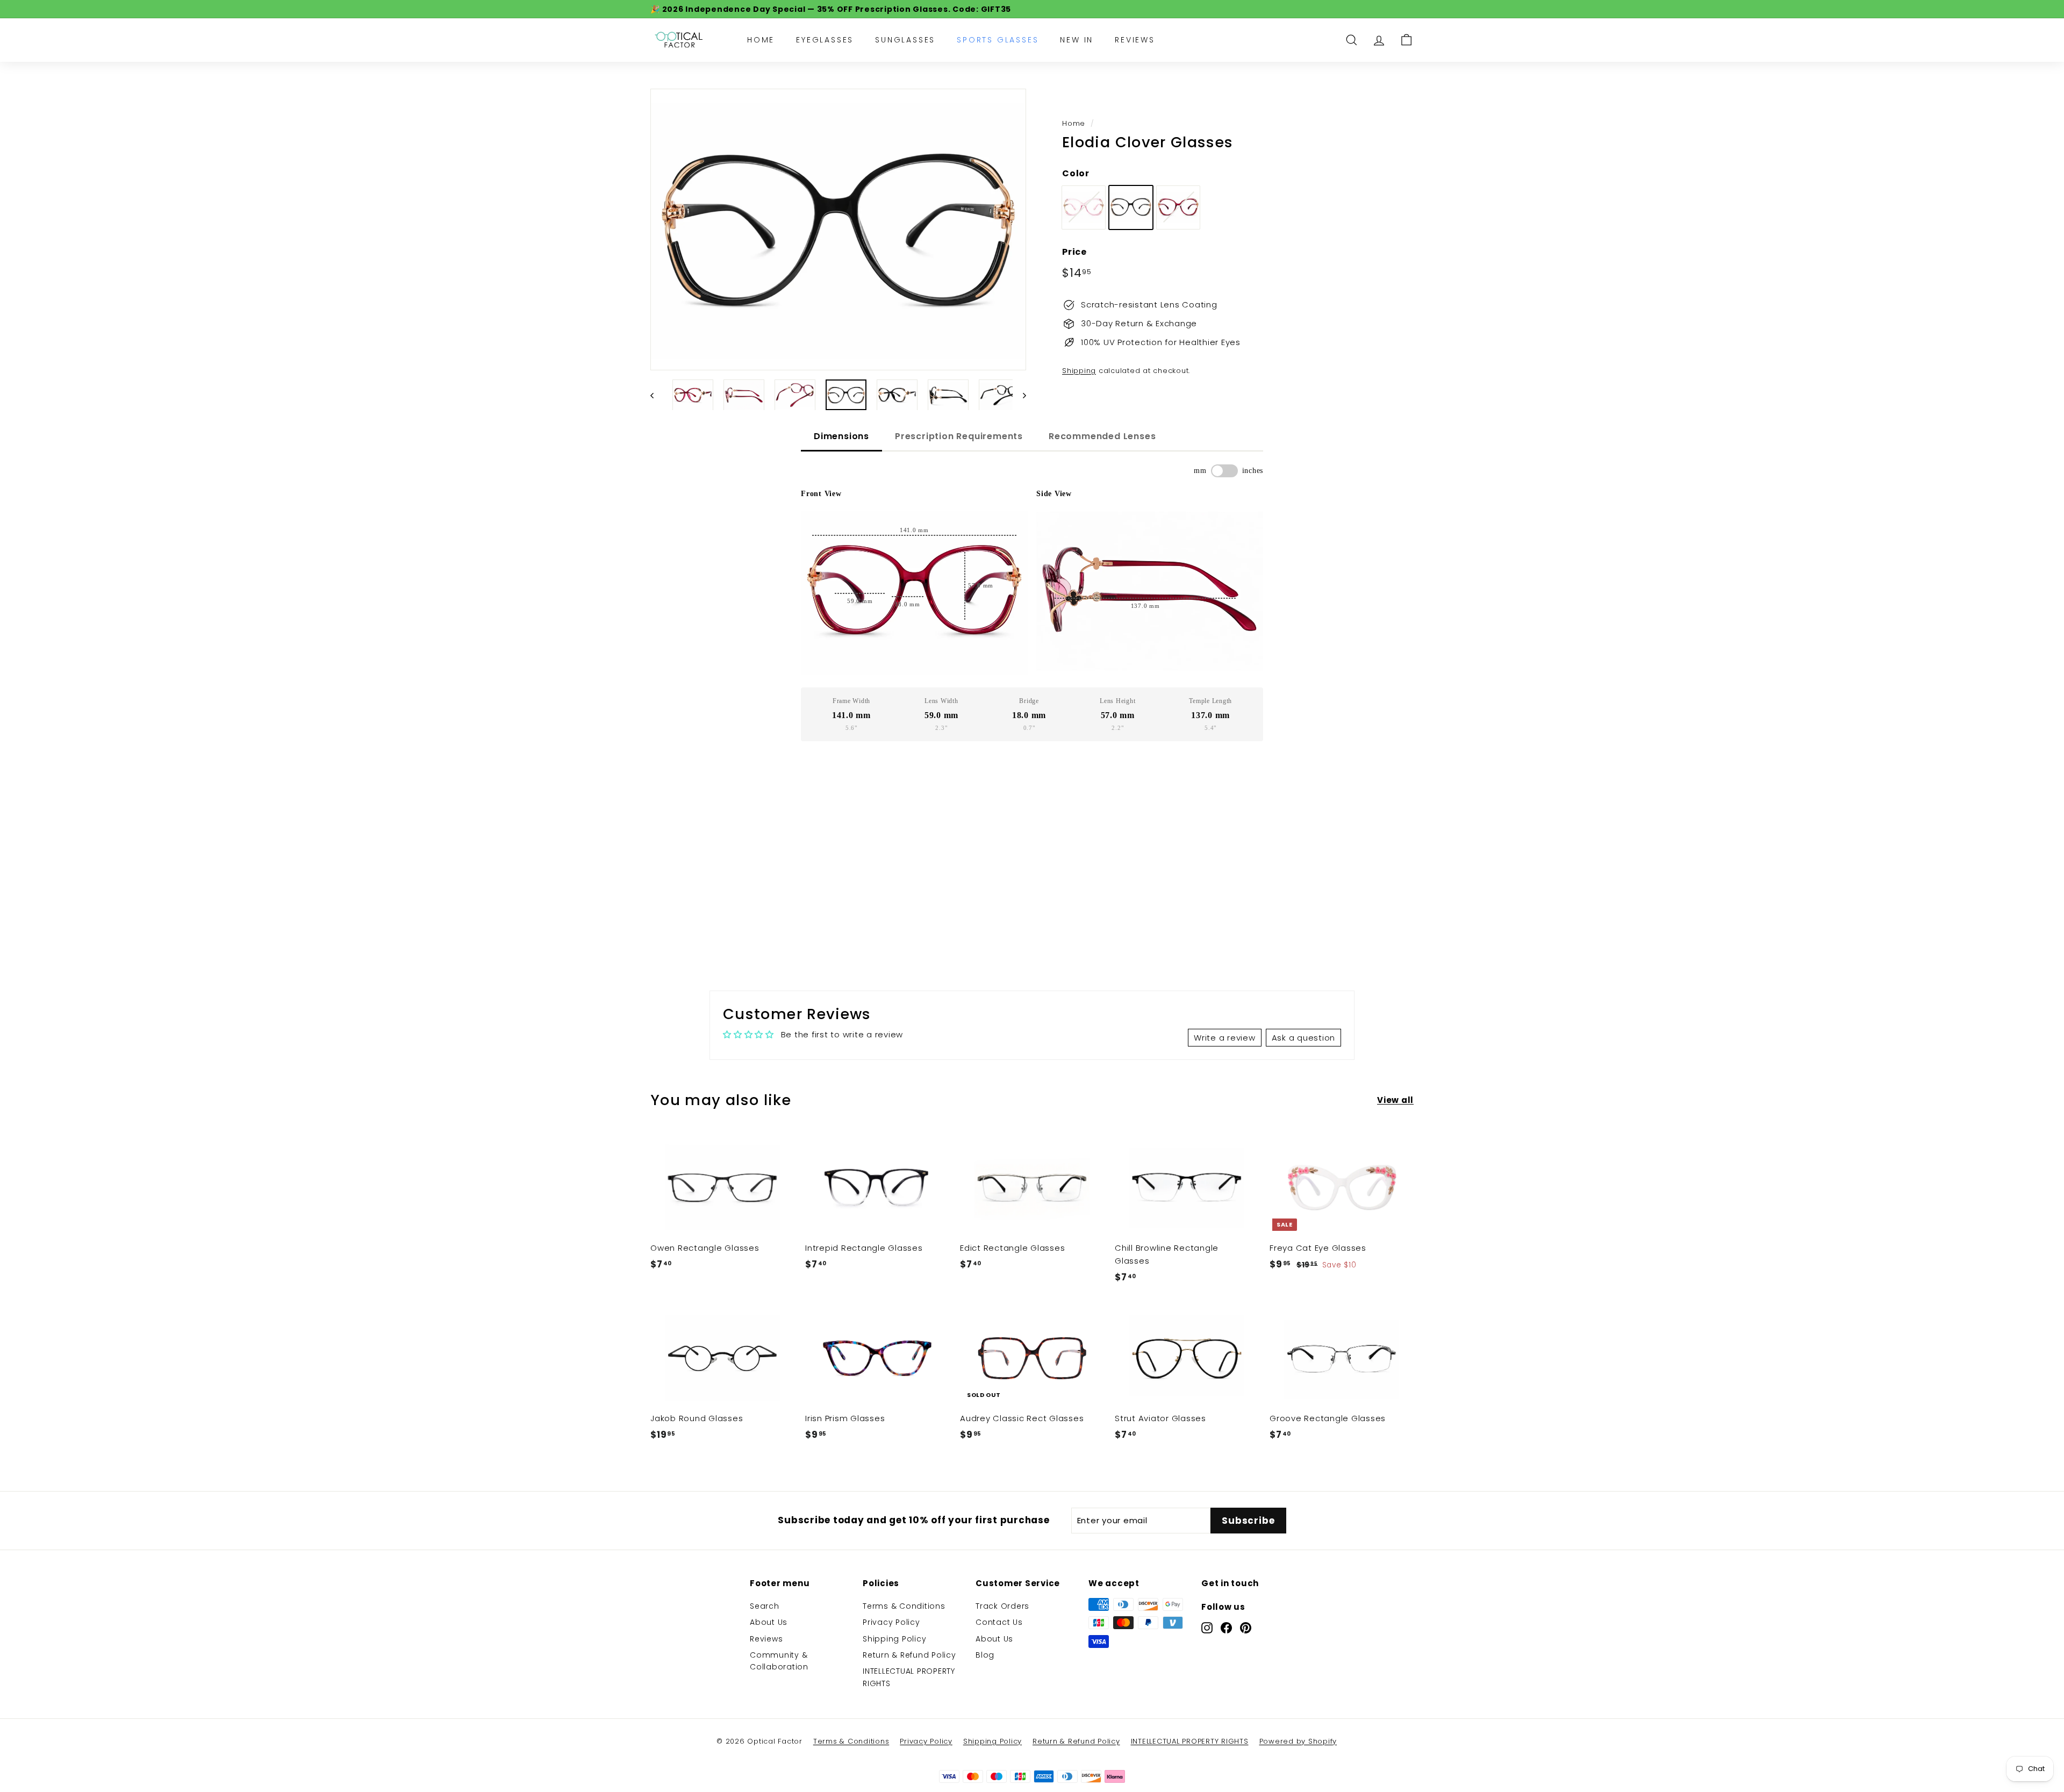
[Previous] (657, 395)
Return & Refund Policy (909, 1655)
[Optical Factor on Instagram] (1207, 1628)
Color (1076, 173)
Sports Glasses (998, 40)
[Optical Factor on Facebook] (1226, 1628)
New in (1077, 40)
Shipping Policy (894, 1639)
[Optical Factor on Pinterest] (1246, 1628)
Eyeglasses (825, 40)
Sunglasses (905, 40)
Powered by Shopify (1298, 1741)
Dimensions (841, 436)
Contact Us (999, 1622)
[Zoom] (838, 230)
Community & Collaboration (779, 1661)
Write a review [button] (1225, 1038)
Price (1074, 251)
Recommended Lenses (1102, 436)
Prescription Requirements (959, 436)
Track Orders (1002, 1606)
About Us (769, 1622)
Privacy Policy (891, 1622)
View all (1395, 1100)
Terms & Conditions (904, 1606)
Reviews (1135, 40)
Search (765, 1606)
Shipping (1079, 371)
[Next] (1019, 395)
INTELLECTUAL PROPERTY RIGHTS (909, 1677)
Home (761, 40)
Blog (985, 1655)
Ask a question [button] (1304, 1038)
